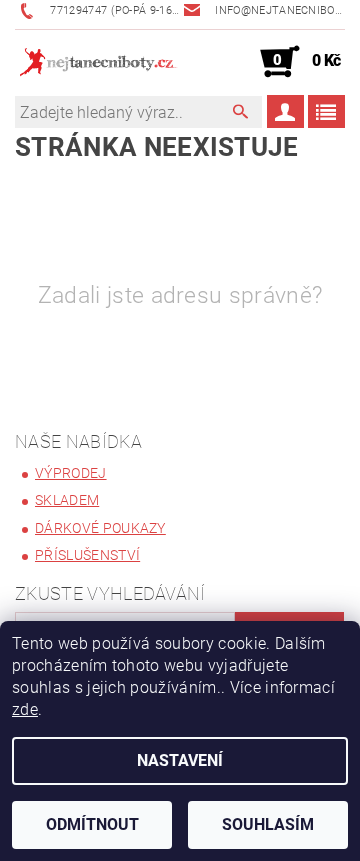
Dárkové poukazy (100, 528)
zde (25, 709)
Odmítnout (92, 824)
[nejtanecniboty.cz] (97, 62)
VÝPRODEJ (71, 473)
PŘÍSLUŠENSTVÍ (87, 555)
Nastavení (180, 760)
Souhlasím (268, 824)
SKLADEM (67, 500)
